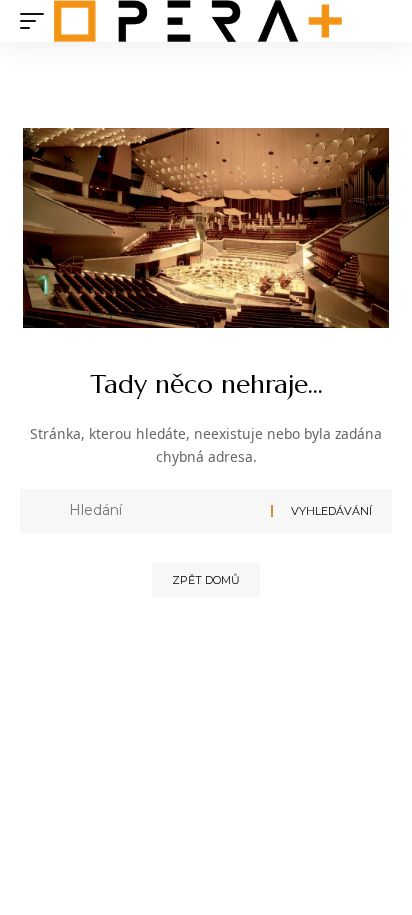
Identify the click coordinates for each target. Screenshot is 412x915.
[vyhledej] (162, 511)
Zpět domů (206, 580)
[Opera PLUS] (198, 21)
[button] (37, 21)
